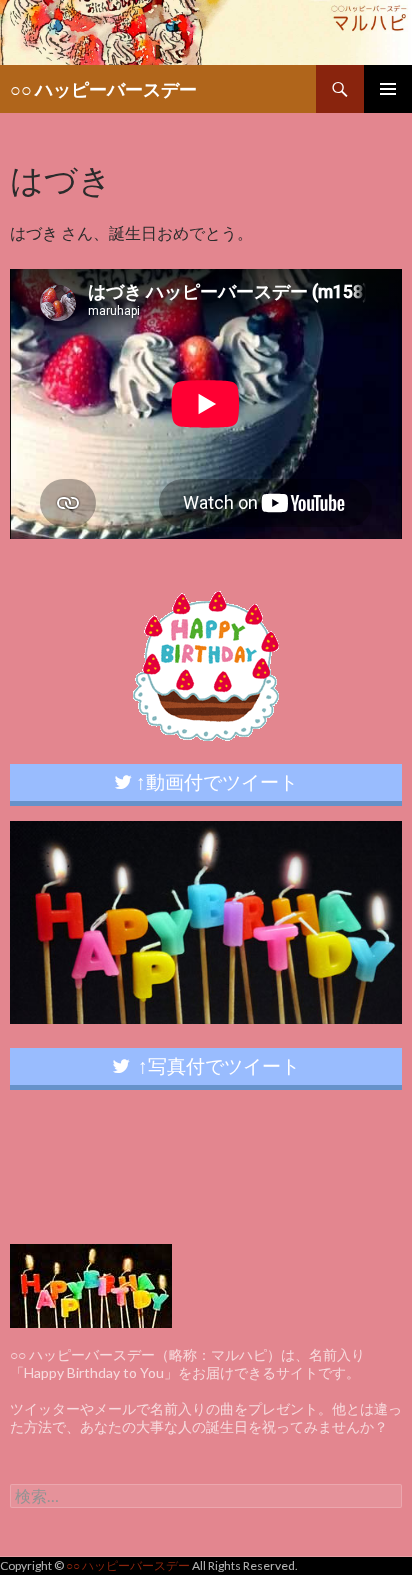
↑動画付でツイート (215, 781)
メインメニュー (388, 89)
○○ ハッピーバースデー (103, 89)
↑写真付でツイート (215, 1065)
